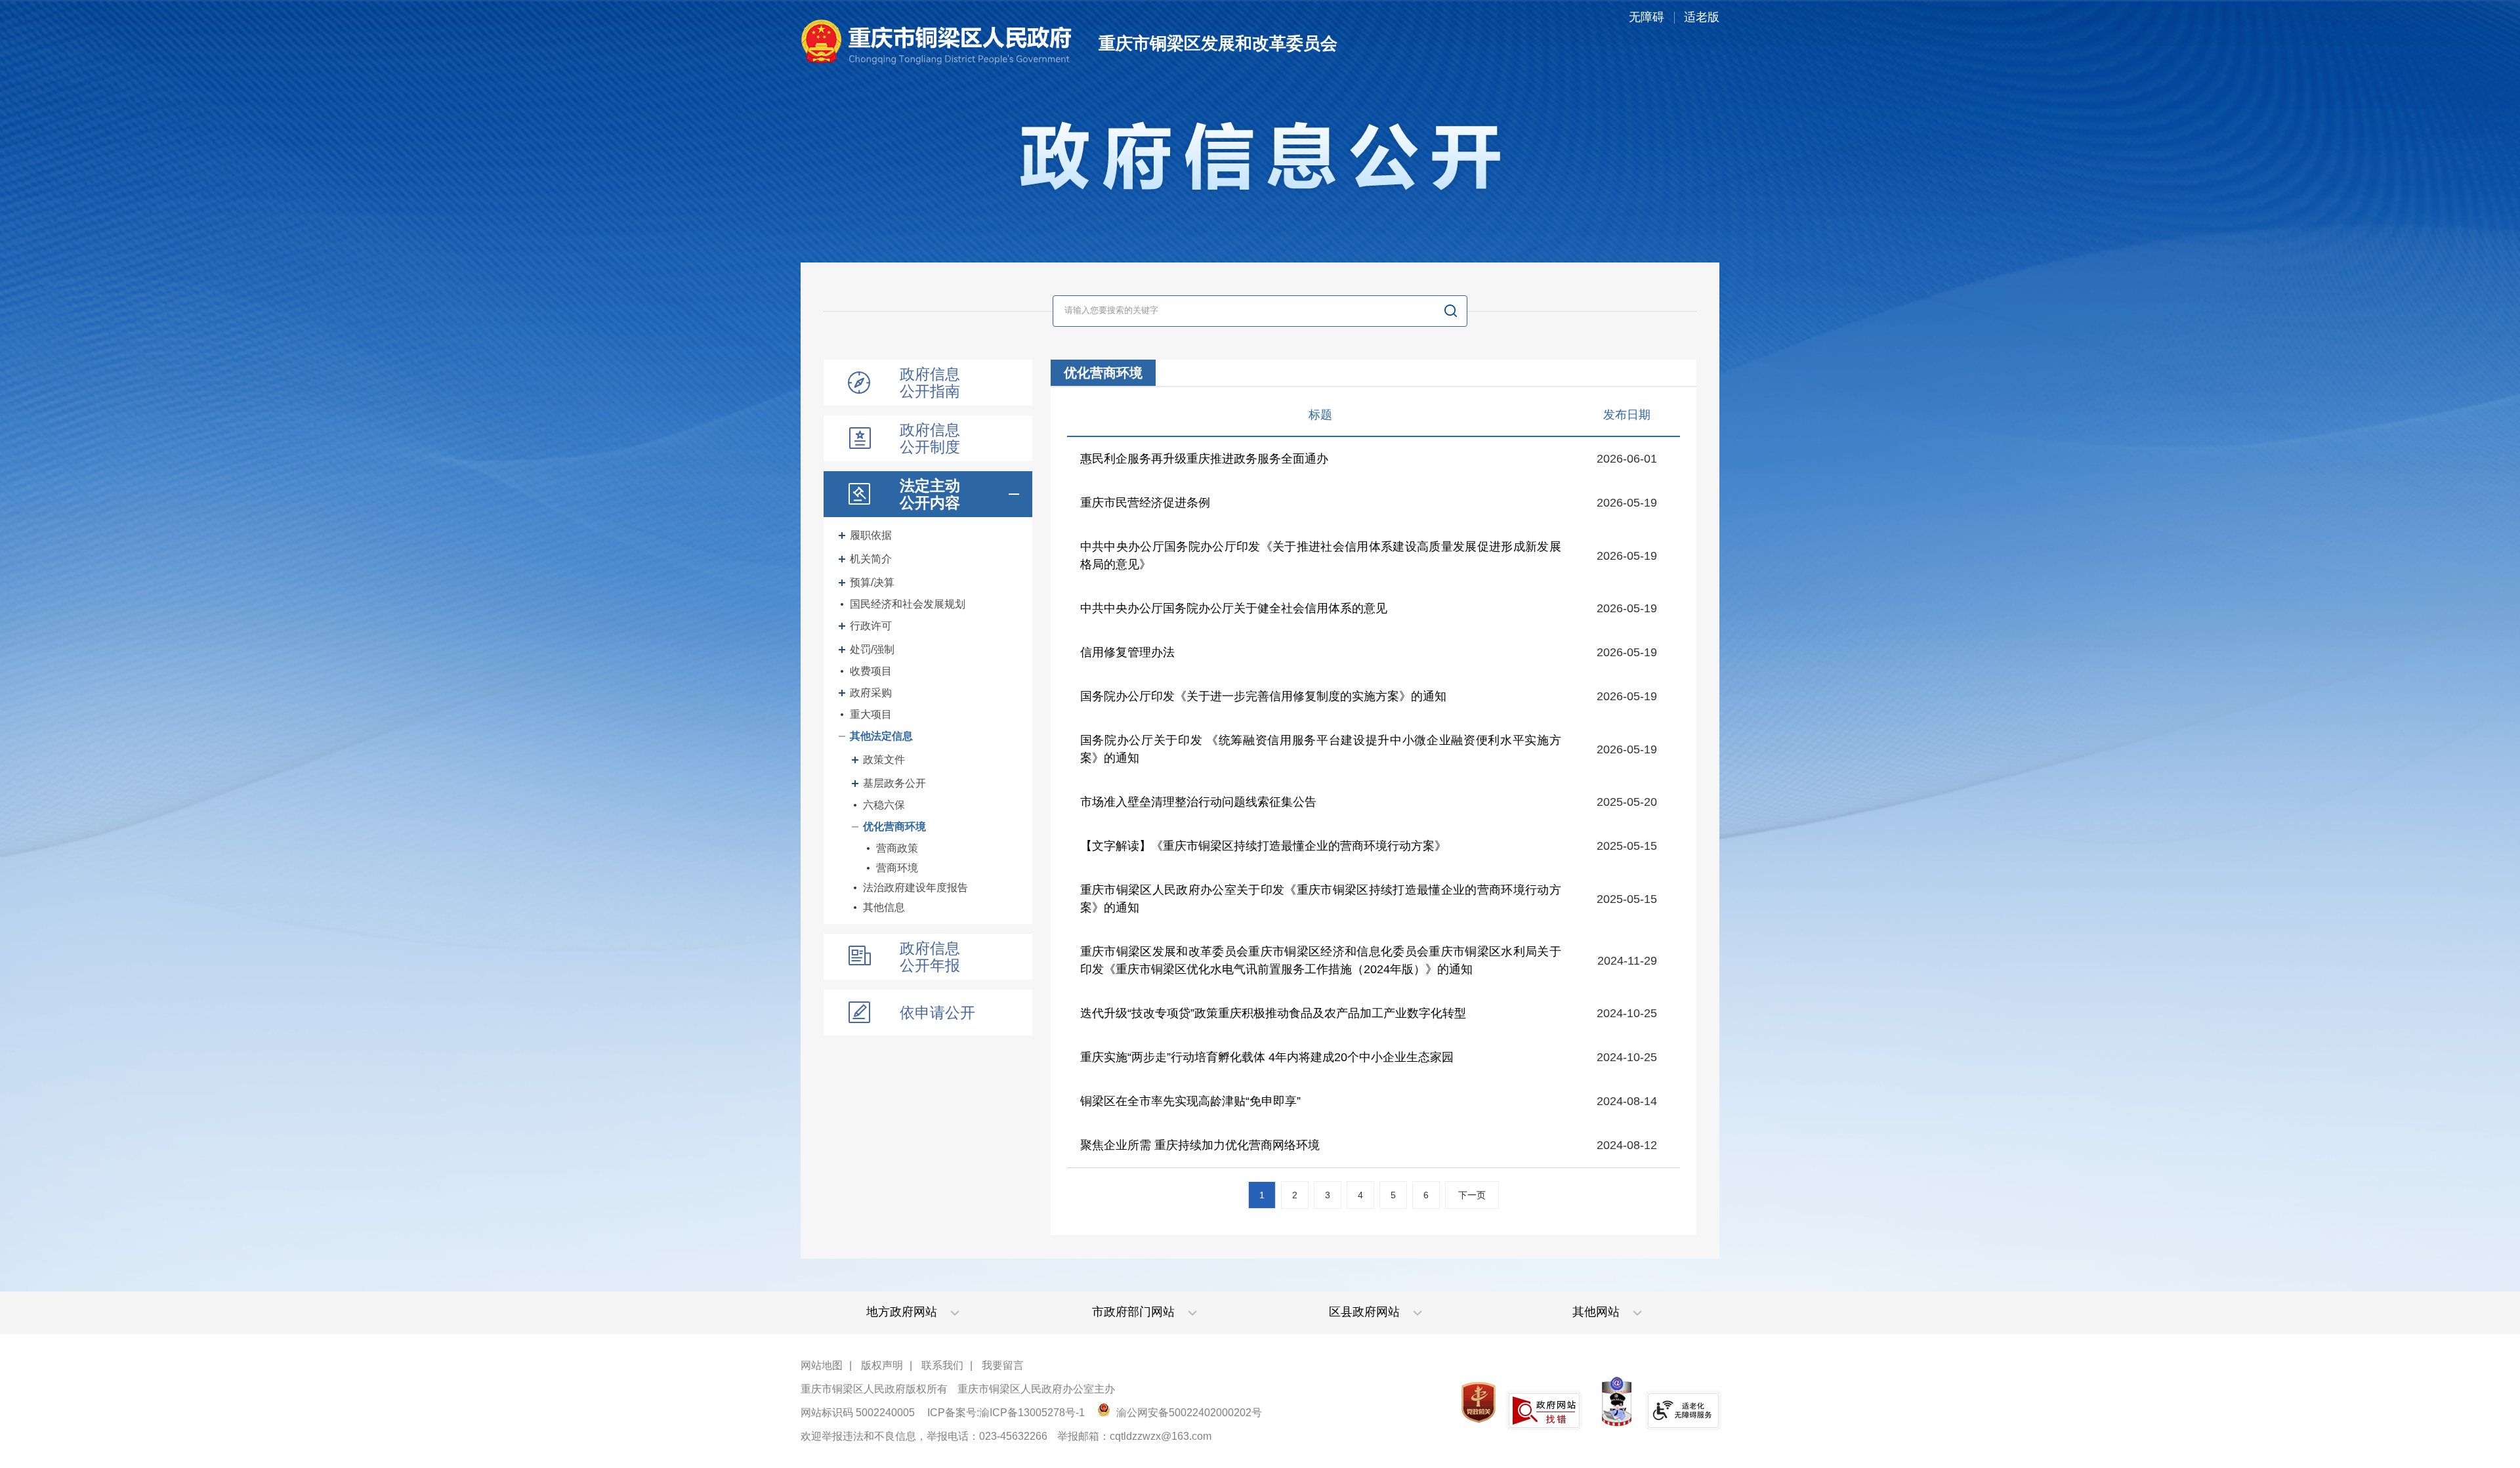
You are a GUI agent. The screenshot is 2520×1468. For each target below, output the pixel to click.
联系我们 (942, 1365)
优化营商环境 (894, 827)
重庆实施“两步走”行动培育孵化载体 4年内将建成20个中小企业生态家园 (1267, 1057)
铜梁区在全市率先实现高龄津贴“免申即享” (1190, 1101)
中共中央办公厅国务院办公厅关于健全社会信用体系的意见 (1234, 608)
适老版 (1702, 17)
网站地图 (822, 1365)
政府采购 (871, 693)
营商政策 (897, 848)
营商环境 (897, 868)
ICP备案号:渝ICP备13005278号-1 (1006, 1413)
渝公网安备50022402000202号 (1188, 1413)
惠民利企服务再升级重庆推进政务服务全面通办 (1204, 459)
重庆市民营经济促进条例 (1145, 503)
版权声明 (882, 1365)
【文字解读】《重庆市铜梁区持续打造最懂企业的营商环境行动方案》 (1263, 846)
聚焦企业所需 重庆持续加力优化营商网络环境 (1200, 1145)
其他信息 (884, 907)
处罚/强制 (872, 649)
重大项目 (871, 714)
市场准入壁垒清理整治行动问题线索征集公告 (1198, 802)
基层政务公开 (894, 783)
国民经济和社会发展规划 (908, 604)
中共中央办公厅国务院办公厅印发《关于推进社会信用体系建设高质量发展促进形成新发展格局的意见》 (1321, 556)
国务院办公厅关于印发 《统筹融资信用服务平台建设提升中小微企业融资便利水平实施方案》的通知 (1321, 749)
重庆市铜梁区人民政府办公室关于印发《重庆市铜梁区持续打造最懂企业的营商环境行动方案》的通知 (1321, 899)
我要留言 (1003, 1365)
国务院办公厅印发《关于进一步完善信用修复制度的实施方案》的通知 (1263, 696)
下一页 (1472, 1195)
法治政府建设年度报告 (915, 888)
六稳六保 (884, 805)
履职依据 (871, 535)
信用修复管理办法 (1127, 652)
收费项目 (871, 671)
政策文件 (884, 760)
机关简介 (871, 559)
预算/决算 (872, 582)
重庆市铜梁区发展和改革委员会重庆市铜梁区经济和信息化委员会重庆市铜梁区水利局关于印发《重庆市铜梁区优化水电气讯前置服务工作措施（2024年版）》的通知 (1321, 960)
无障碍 (1647, 17)
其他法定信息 (881, 736)
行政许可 (871, 626)
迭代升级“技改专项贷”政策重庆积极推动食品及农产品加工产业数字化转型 (1273, 1013)
